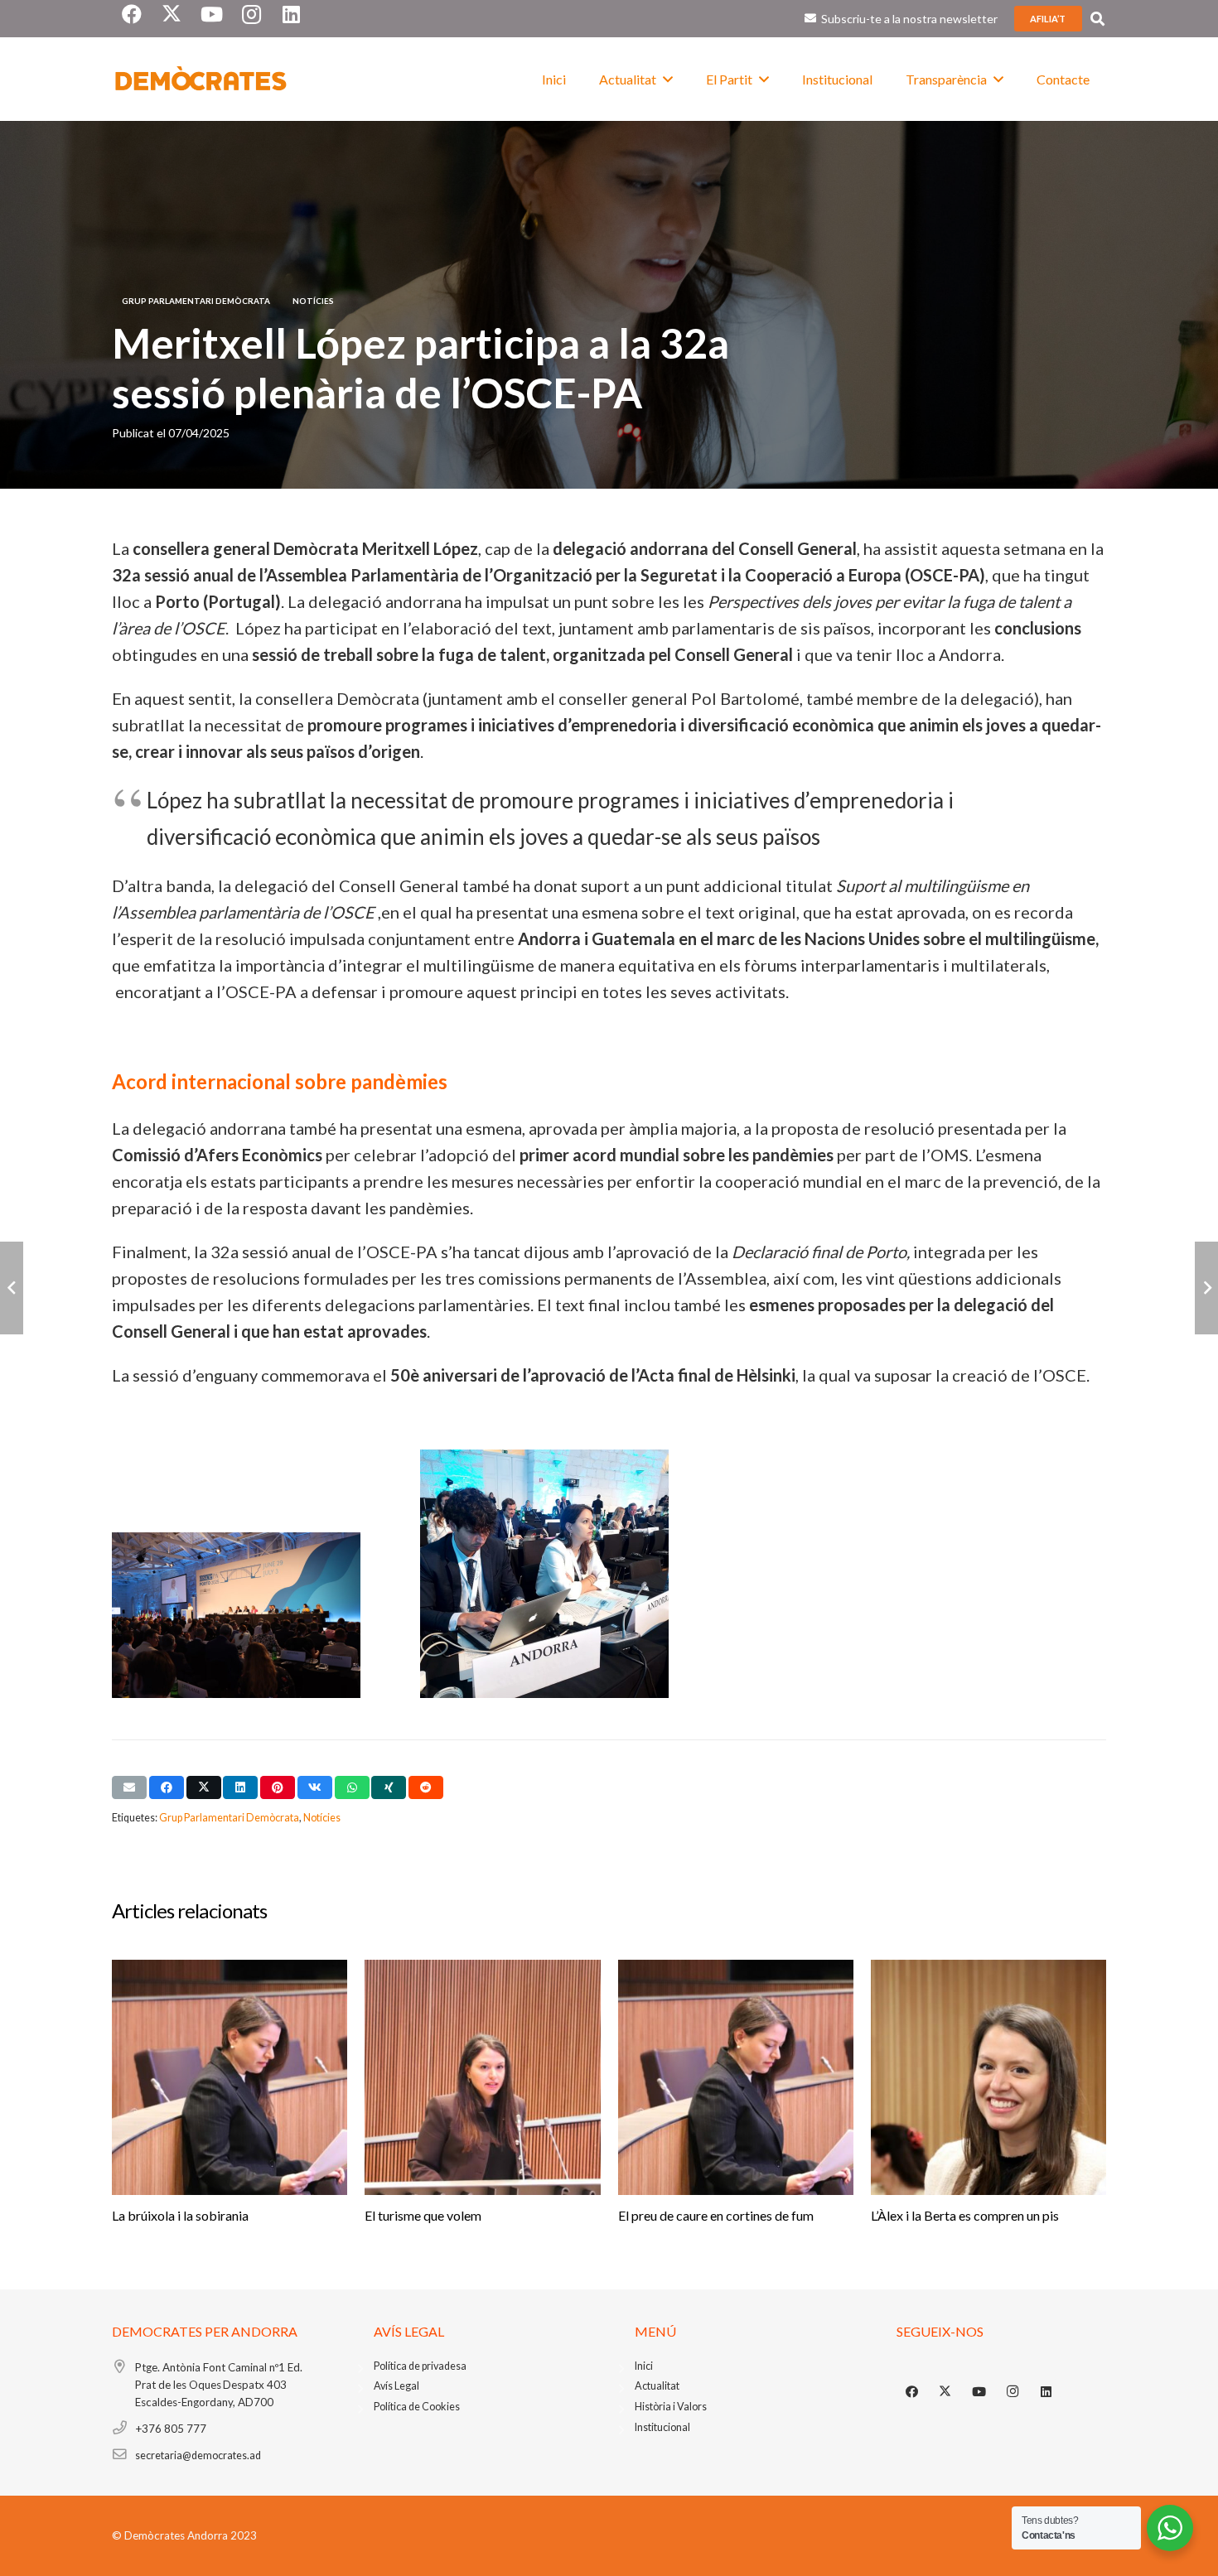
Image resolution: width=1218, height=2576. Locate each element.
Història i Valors (671, 2407)
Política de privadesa (420, 2366)
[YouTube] (979, 2392)
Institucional (662, 2427)
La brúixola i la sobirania (180, 2215)
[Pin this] (278, 1787)
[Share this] (167, 1787)
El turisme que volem (423, 2215)
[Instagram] (1013, 2392)
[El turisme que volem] (482, 2077)
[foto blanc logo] (201, 80)
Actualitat (657, 2386)
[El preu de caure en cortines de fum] (736, 2077)
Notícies (322, 1818)
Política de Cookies (417, 2407)
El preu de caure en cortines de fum (716, 2215)
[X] (945, 2392)
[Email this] (129, 1787)
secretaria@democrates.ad (198, 2455)
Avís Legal (396, 2386)
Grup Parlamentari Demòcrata (229, 1818)
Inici (644, 2366)
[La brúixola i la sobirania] (230, 2077)
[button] (1097, 19)
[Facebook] (912, 2392)
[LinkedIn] (1046, 2392)
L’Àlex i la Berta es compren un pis (965, 2215)
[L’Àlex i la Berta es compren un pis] (988, 2077)
